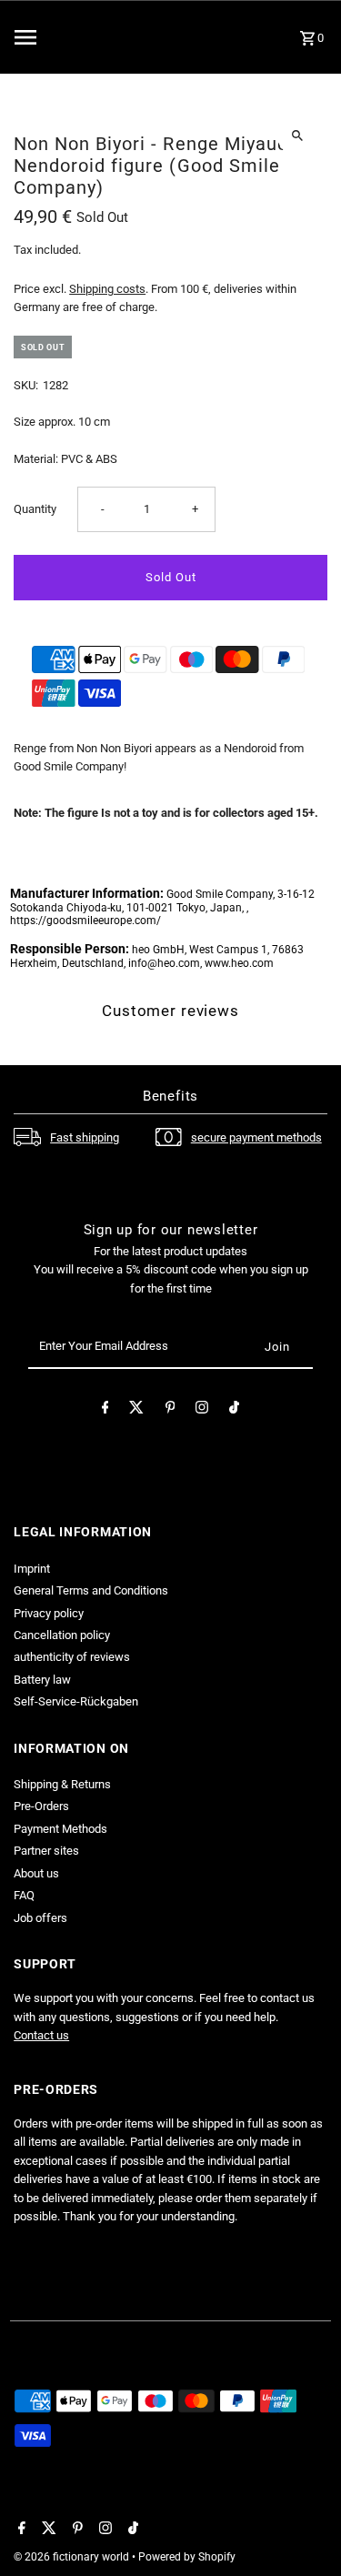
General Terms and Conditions (91, 1590)
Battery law (42, 1680)
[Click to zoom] (298, 135)
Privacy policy (49, 1613)
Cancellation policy (62, 1635)
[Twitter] (136, 1410)
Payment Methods (60, 1829)
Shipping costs (107, 289)
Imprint (32, 1569)
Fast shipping (85, 1137)
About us (36, 1873)
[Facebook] (105, 1410)
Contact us (41, 2035)
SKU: (26, 385)
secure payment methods (256, 1137)
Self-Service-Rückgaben (76, 1701)
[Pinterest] (170, 1410)
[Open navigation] (60, 37)
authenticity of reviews (72, 1657)
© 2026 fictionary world (73, 2557)
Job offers (40, 1918)
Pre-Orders (41, 1806)
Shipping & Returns (62, 1784)
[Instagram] (202, 1410)
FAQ (24, 1895)
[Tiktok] (234, 1410)
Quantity (35, 509)
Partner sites (46, 1851)
